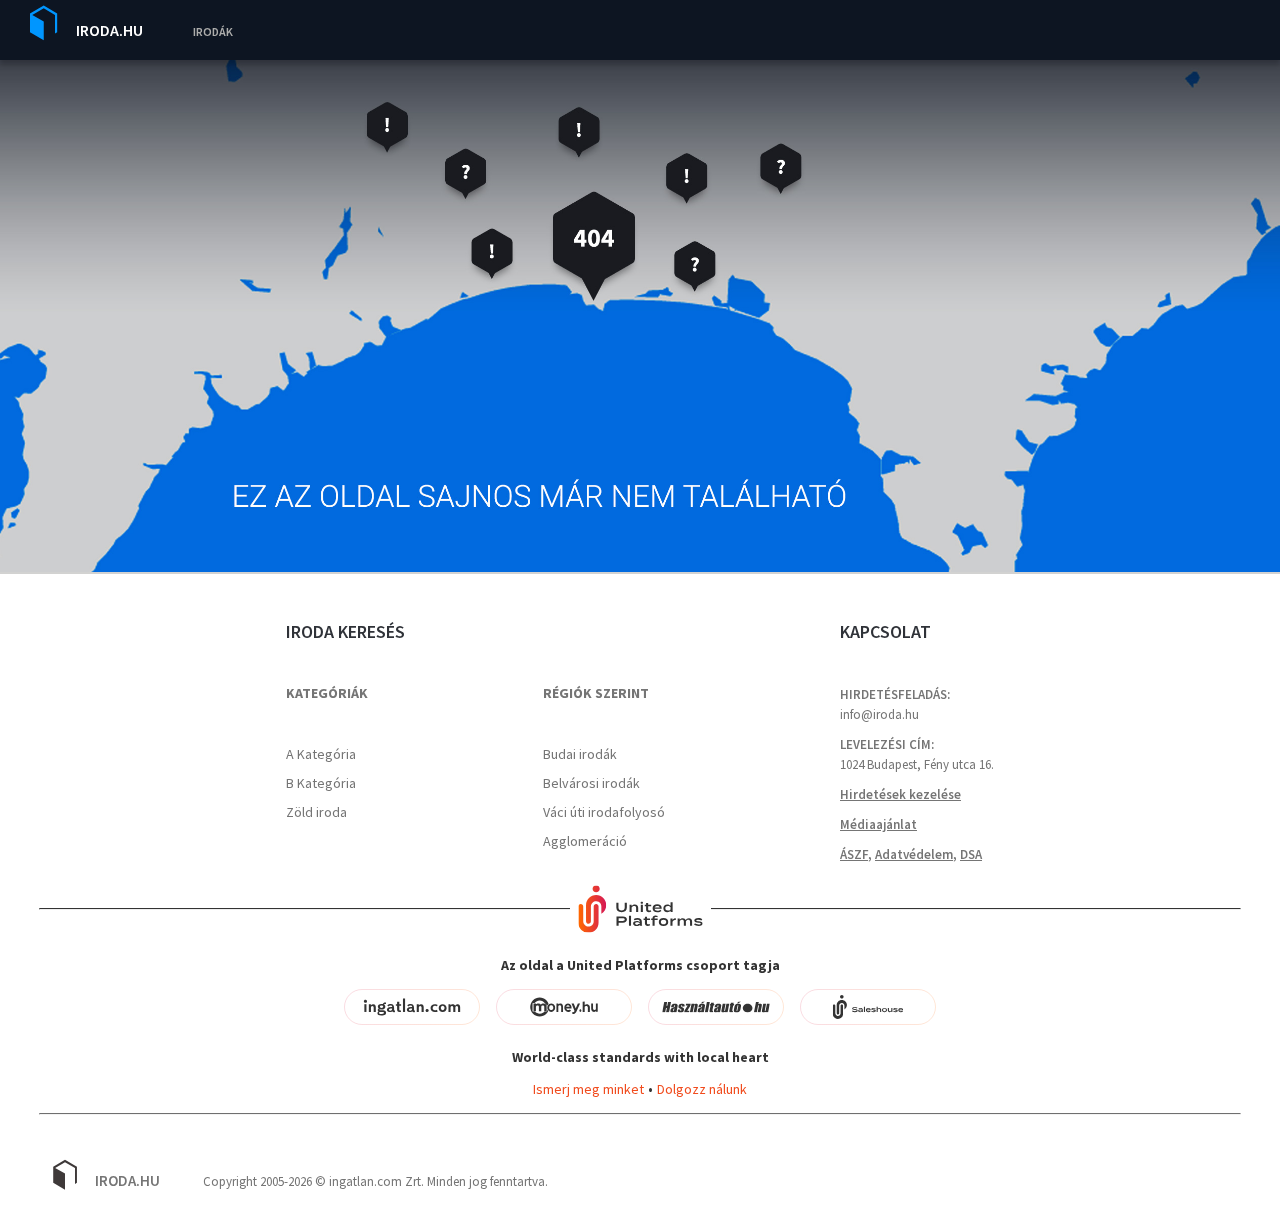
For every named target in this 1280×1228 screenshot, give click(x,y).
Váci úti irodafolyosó (604, 812)
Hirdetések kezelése (900, 794)
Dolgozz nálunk (702, 1089)
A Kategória (321, 754)
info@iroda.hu (879, 714)
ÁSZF (854, 854)
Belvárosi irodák (591, 783)
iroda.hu (127, 1180)
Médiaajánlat (878, 824)
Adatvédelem (914, 854)
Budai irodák (580, 754)
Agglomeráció (585, 841)
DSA (971, 854)
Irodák (213, 31)
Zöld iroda (316, 812)
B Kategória (321, 783)
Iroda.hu (109, 30)
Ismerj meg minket (588, 1089)
